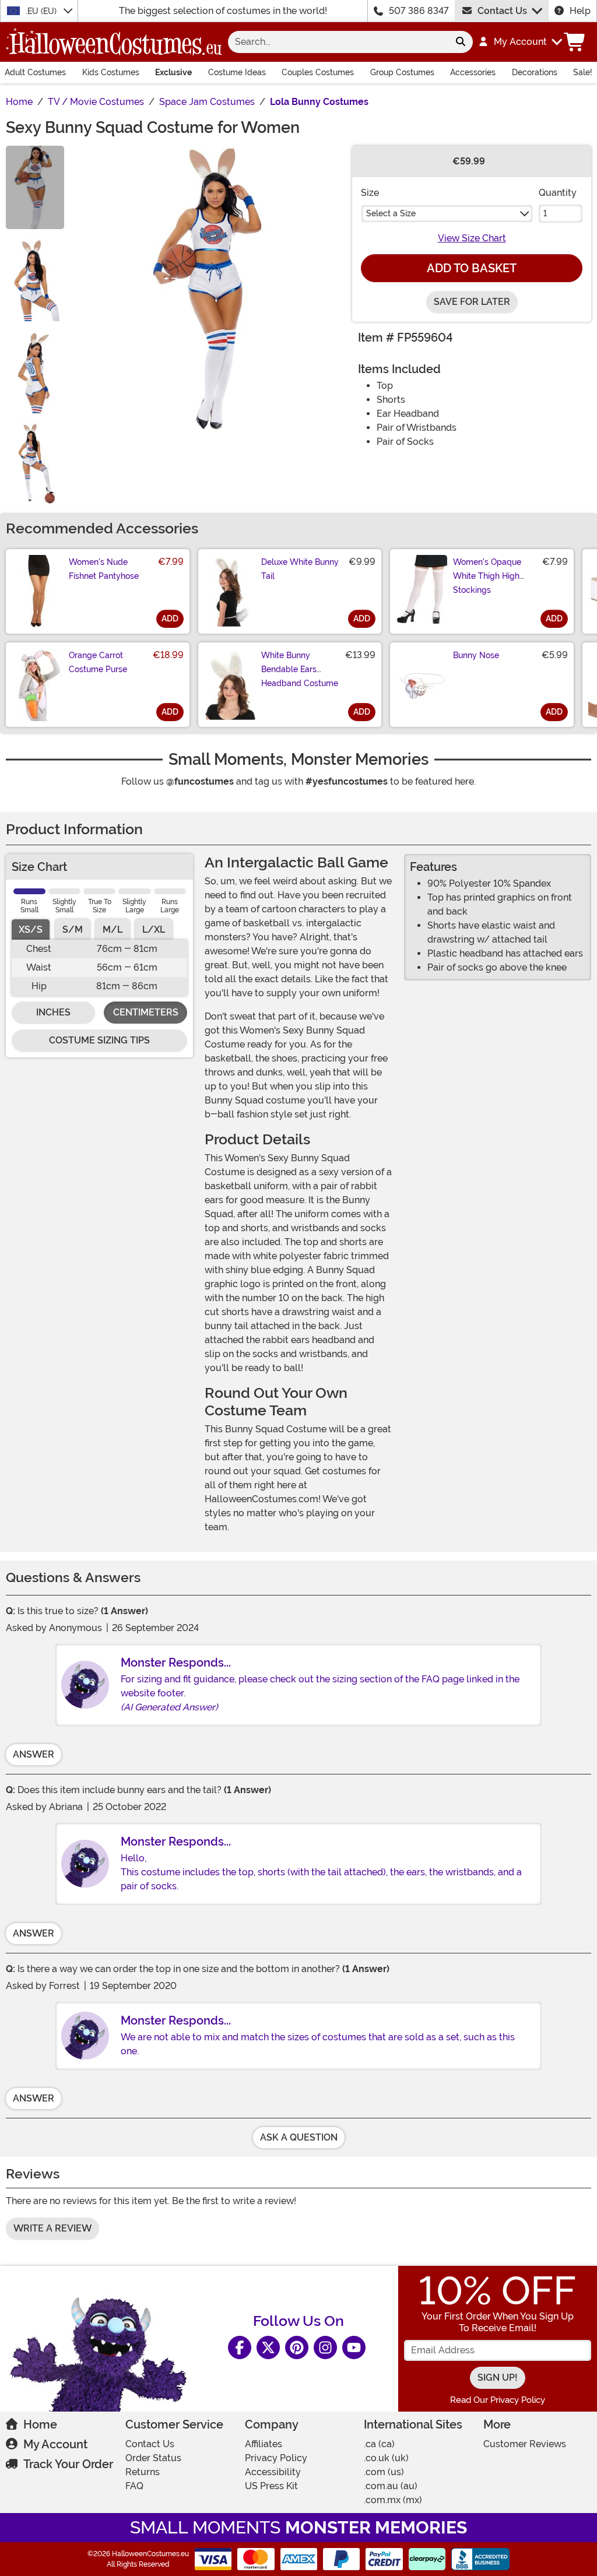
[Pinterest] (297, 2347)
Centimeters (146, 1012)
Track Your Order (68, 2464)
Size (370, 193)
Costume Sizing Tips (99, 1040)
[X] (268, 2347)
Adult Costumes (35, 72)
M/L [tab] (113, 929)
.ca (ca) (379, 2444)
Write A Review (52, 2228)
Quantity (558, 193)
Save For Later (472, 302)
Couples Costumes (318, 72)
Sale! (583, 72)
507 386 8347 (419, 11)
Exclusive (173, 72)
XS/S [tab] (31, 929)
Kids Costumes (111, 72)
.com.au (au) (391, 2486)
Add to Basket (472, 268)
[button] (520, 42)
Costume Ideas (237, 72)
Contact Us (502, 11)
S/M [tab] (73, 929)
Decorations (535, 72)
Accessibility (273, 2472)
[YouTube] (354, 2347)
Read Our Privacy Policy (498, 2400)
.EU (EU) (42, 11)
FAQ (134, 2486)
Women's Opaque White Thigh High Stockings (487, 576)
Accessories (473, 72)
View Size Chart (472, 238)
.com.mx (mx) (393, 2500)
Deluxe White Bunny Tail (300, 569)
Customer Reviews (525, 2444)
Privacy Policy (276, 2458)
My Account (55, 2444)
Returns (143, 2472)
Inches (53, 1012)
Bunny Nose (476, 655)
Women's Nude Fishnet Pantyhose (104, 569)
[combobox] (338, 42)
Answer (34, 1754)
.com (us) (384, 2472)
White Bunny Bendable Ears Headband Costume (300, 669)
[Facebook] (240, 2347)
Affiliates (264, 2444)
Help (580, 11)
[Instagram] (325, 2347)
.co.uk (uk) (386, 2458)
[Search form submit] (461, 42)
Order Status (153, 2458)
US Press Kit (271, 2486)
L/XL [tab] (154, 929)
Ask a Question (299, 2137)
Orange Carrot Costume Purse (98, 662)
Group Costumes (402, 72)
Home (40, 2424)
